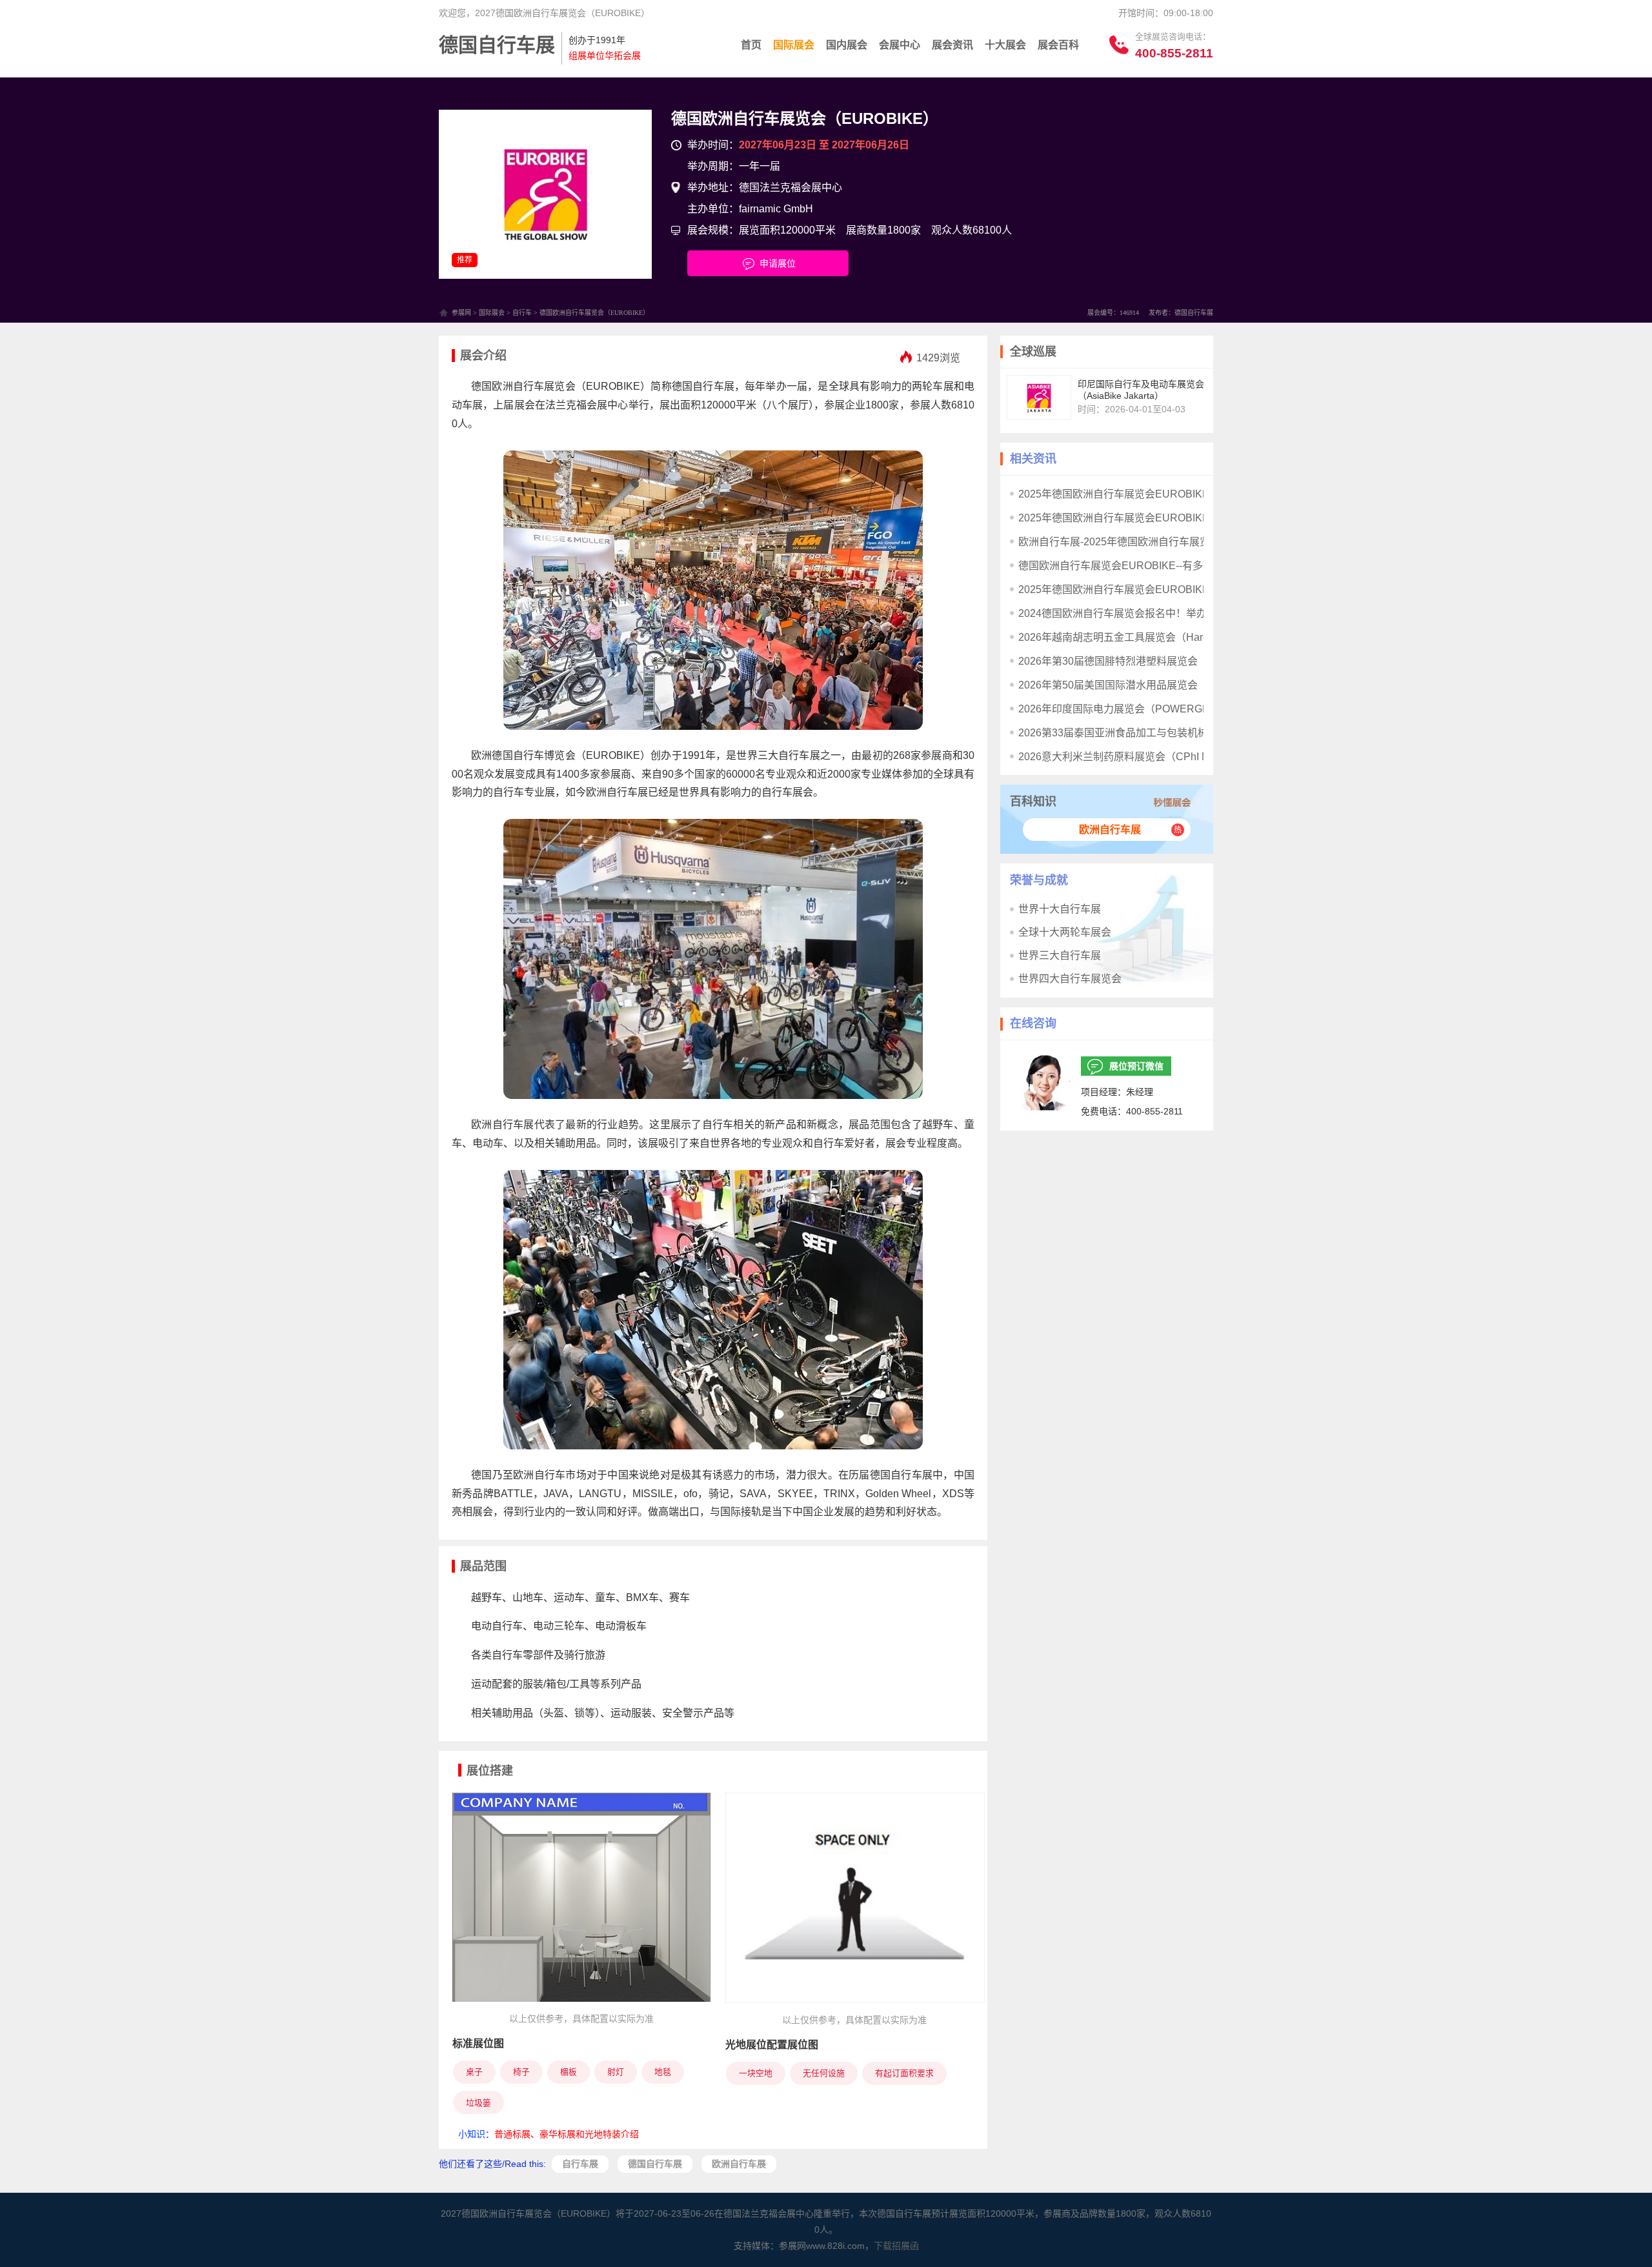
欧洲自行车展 (1110, 830)
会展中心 (900, 45)
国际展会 (794, 45)
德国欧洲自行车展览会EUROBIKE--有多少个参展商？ (1142, 566)
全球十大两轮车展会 (1065, 932)
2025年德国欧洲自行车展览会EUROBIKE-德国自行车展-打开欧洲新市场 (1184, 494)
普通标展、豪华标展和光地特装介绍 (567, 2134)
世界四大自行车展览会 (1070, 979)
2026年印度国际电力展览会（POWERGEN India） (1135, 709)
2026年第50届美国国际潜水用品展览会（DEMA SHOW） (1151, 685)
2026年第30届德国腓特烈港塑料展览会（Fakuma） (1137, 661)
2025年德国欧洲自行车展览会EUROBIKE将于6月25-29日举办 (1161, 589)
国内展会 (847, 45)
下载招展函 (896, 2246)
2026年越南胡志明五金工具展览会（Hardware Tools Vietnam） (1164, 637)
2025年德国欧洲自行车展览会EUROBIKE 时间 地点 (1137, 518)
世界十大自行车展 (1060, 909)
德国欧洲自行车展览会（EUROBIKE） (805, 118)
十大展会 (1005, 45)
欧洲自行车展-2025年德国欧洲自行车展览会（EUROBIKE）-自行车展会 (1184, 542)
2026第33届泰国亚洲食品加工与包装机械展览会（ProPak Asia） (1167, 733)
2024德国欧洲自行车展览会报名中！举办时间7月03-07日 (1149, 613)
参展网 (461, 313)
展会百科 (1058, 45)
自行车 (522, 313)
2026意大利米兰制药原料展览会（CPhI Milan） (1128, 757)
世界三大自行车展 (1060, 955)
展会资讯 (952, 45)
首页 (751, 45)
